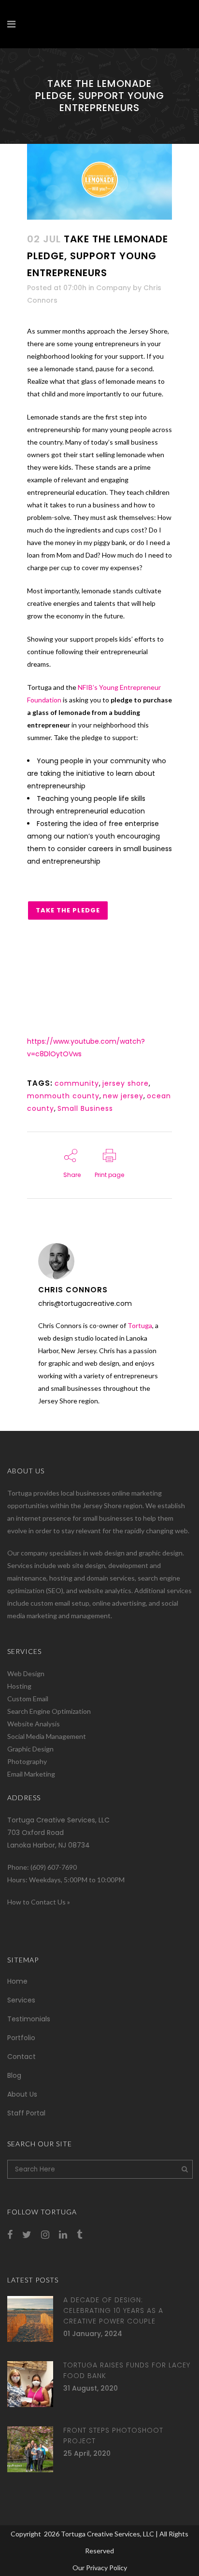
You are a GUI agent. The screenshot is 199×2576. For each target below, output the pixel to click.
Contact (21, 2057)
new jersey (123, 1096)
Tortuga (140, 1325)
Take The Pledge (68, 910)
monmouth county (63, 1096)
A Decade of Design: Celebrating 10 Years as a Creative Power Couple (113, 2310)
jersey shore (126, 1083)
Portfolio (21, 2038)
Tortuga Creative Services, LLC (107, 2534)
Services (21, 2000)
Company (114, 288)
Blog (14, 2075)
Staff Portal (26, 2113)
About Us (22, 2094)
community (77, 1083)
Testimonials (29, 2019)
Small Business (85, 1108)
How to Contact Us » (39, 1902)
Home (17, 1981)
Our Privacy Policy (100, 2568)
